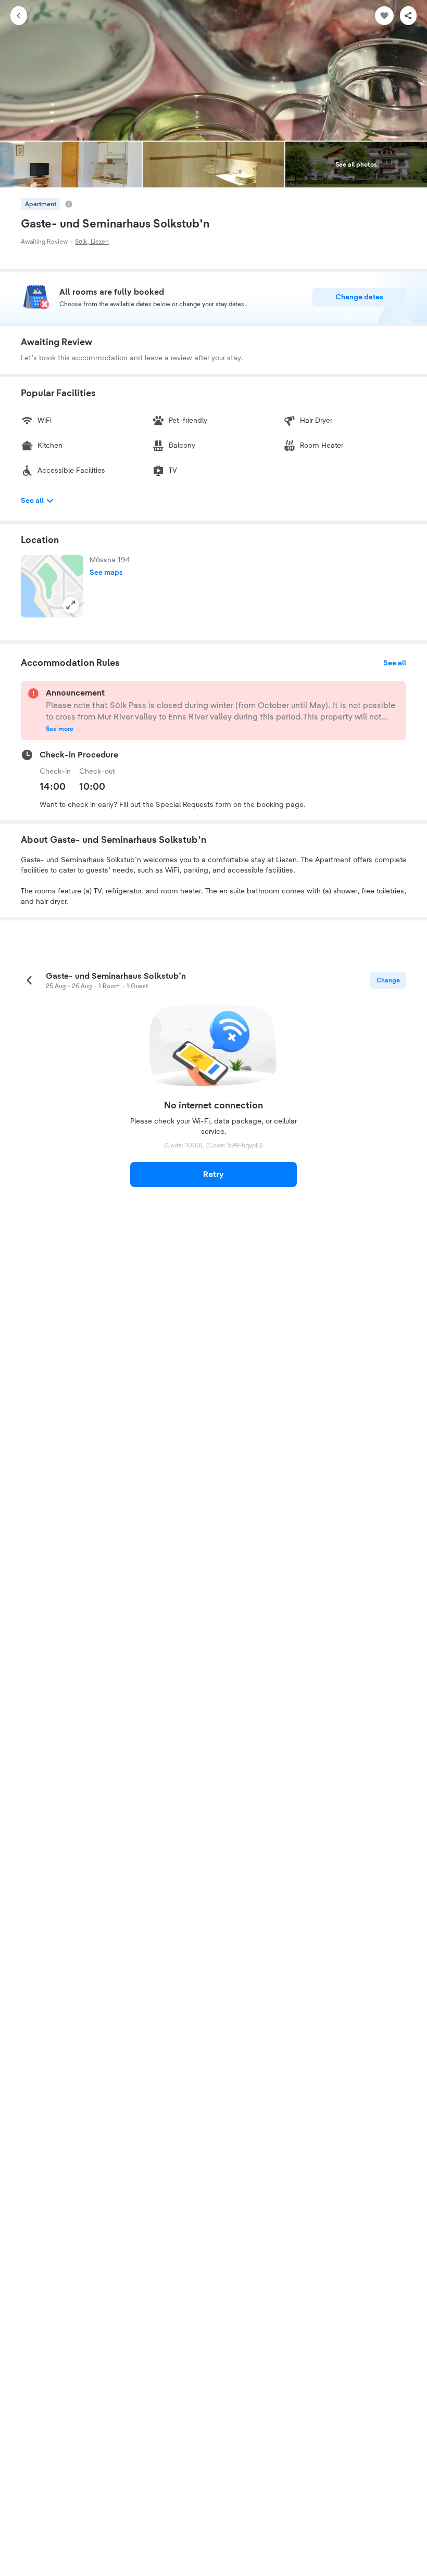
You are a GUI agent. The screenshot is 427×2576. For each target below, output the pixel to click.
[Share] (408, 16)
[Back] (19, 16)
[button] (52, 586)
